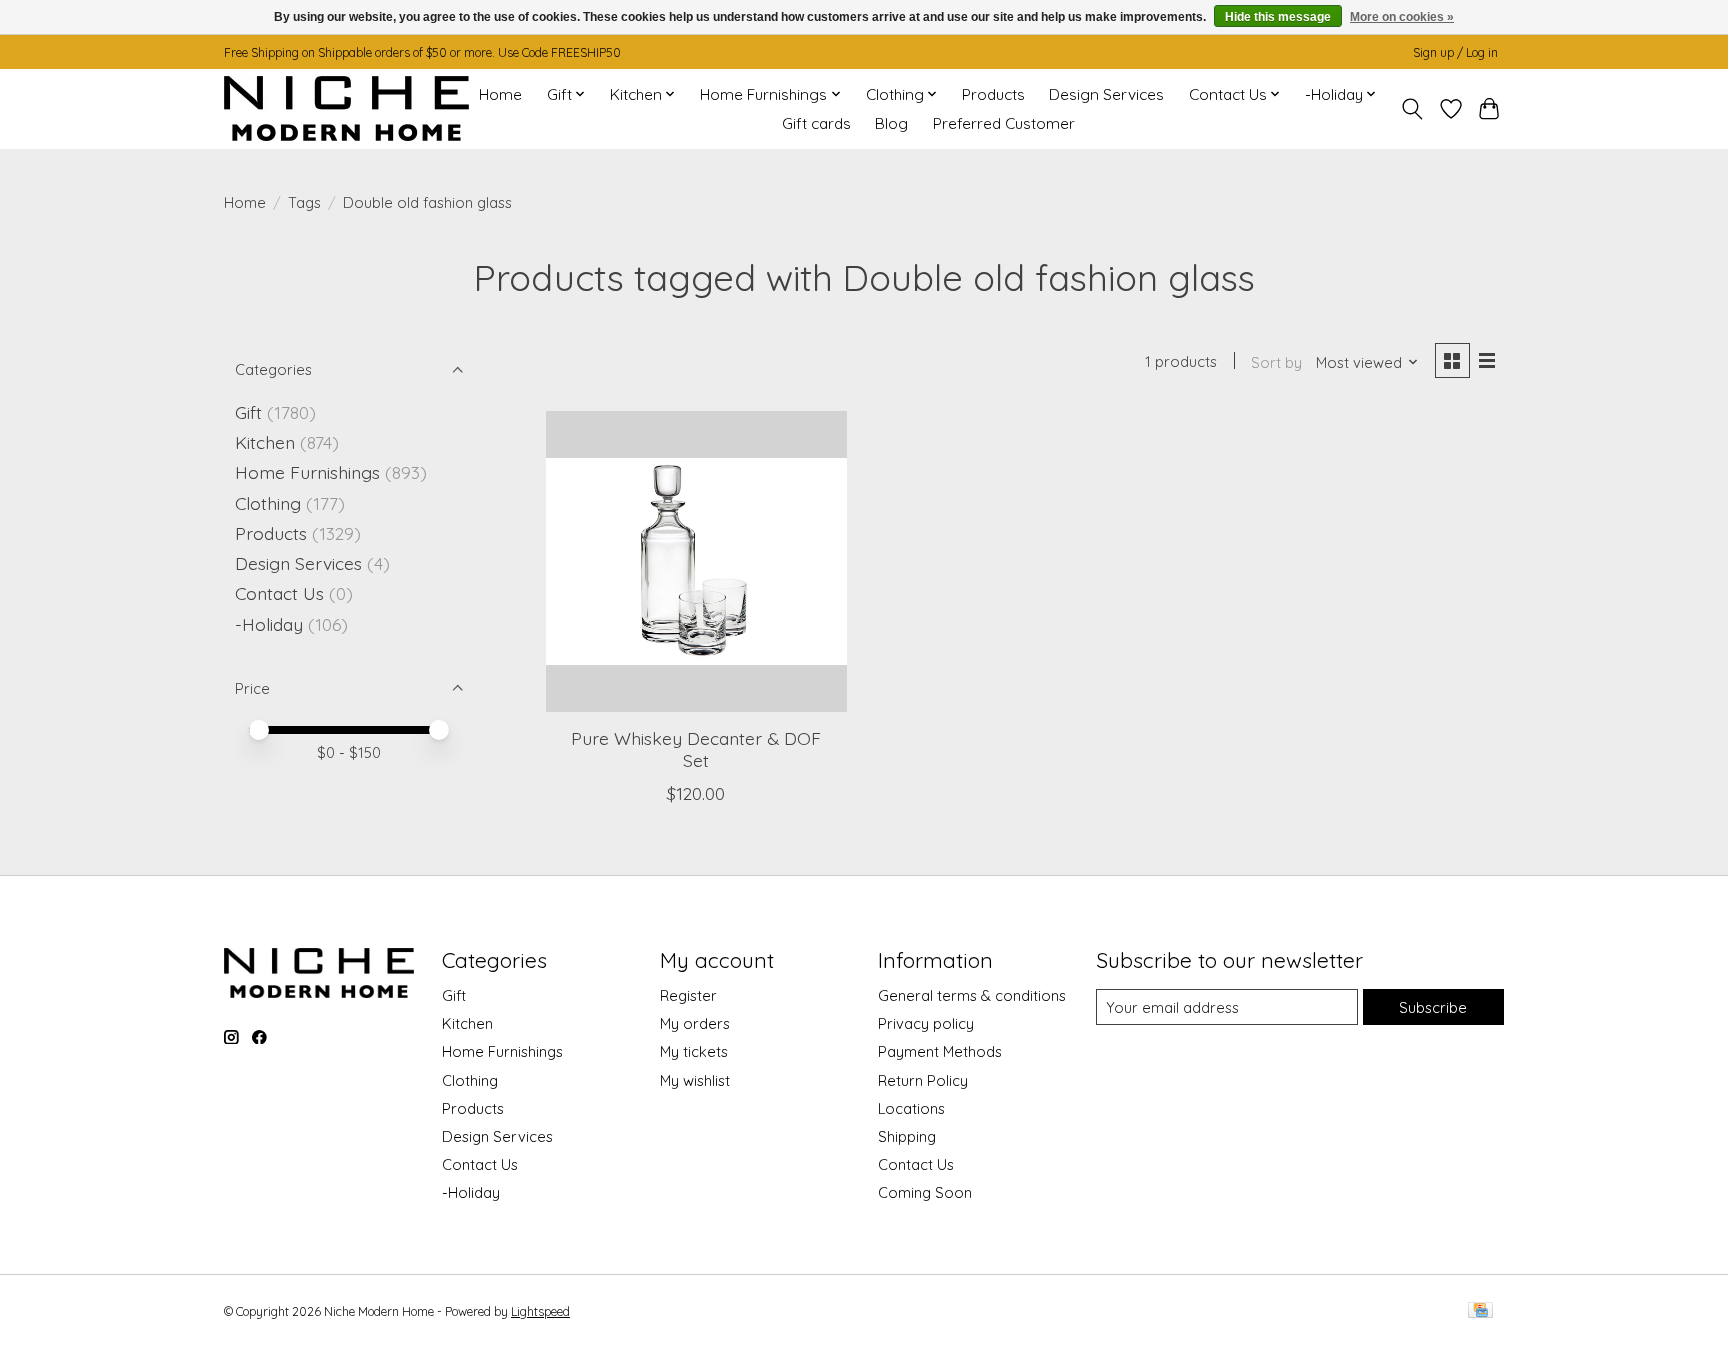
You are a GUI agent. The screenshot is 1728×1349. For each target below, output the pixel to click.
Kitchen (265, 442)
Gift (248, 412)
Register (688, 995)
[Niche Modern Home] (346, 108)
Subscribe (1433, 1007)
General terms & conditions (972, 995)
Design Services (1106, 94)
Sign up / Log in (1455, 52)
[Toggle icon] (1412, 109)
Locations (911, 1108)
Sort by (1276, 362)
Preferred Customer (1004, 123)
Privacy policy (926, 1023)
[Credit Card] (1480, 1311)
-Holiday (269, 624)
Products (993, 94)
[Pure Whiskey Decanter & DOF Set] (696, 561)
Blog (891, 123)
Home (500, 94)
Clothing (268, 503)
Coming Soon (925, 1192)
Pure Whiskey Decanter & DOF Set (696, 748)
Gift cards (816, 123)
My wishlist (695, 1080)
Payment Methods (940, 1051)
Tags (304, 202)
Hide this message (1278, 17)
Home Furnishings (307, 472)
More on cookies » (1402, 17)
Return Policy (923, 1080)
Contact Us (279, 593)
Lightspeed (540, 1311)
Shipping (907, 1136)
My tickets (694, 1051)
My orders (695, 1023)
